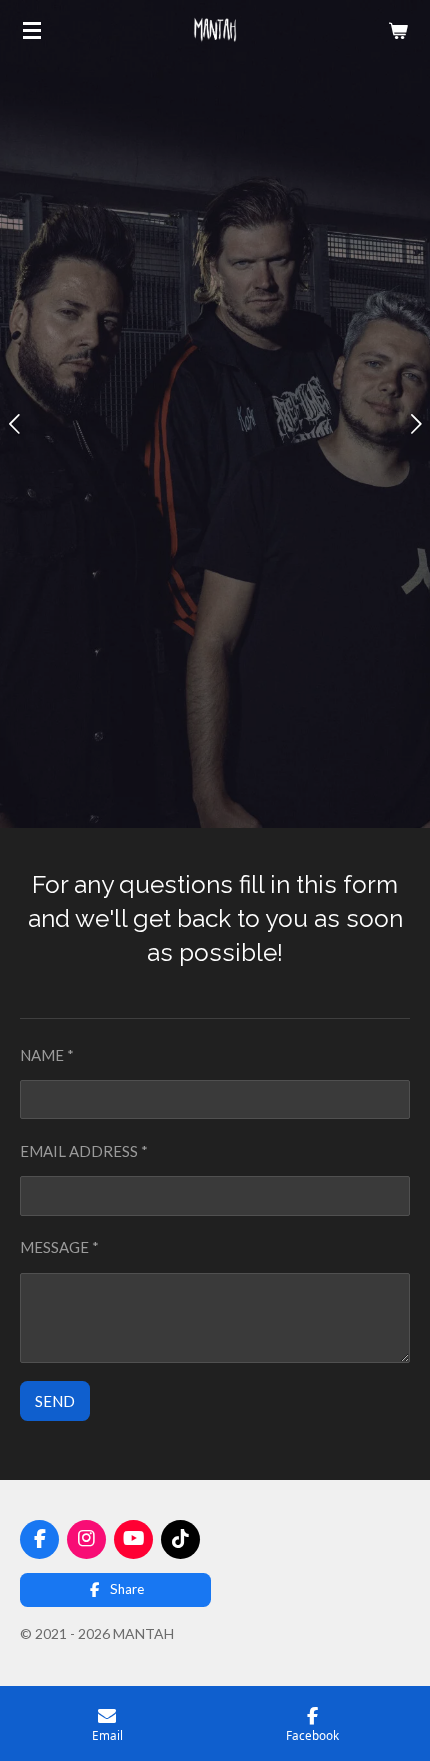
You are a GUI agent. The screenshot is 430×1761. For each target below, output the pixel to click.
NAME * (47, 1055)
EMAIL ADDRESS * (84, 1151)
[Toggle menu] (32, 30)
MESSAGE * (59, 1247)
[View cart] (398, 30)
